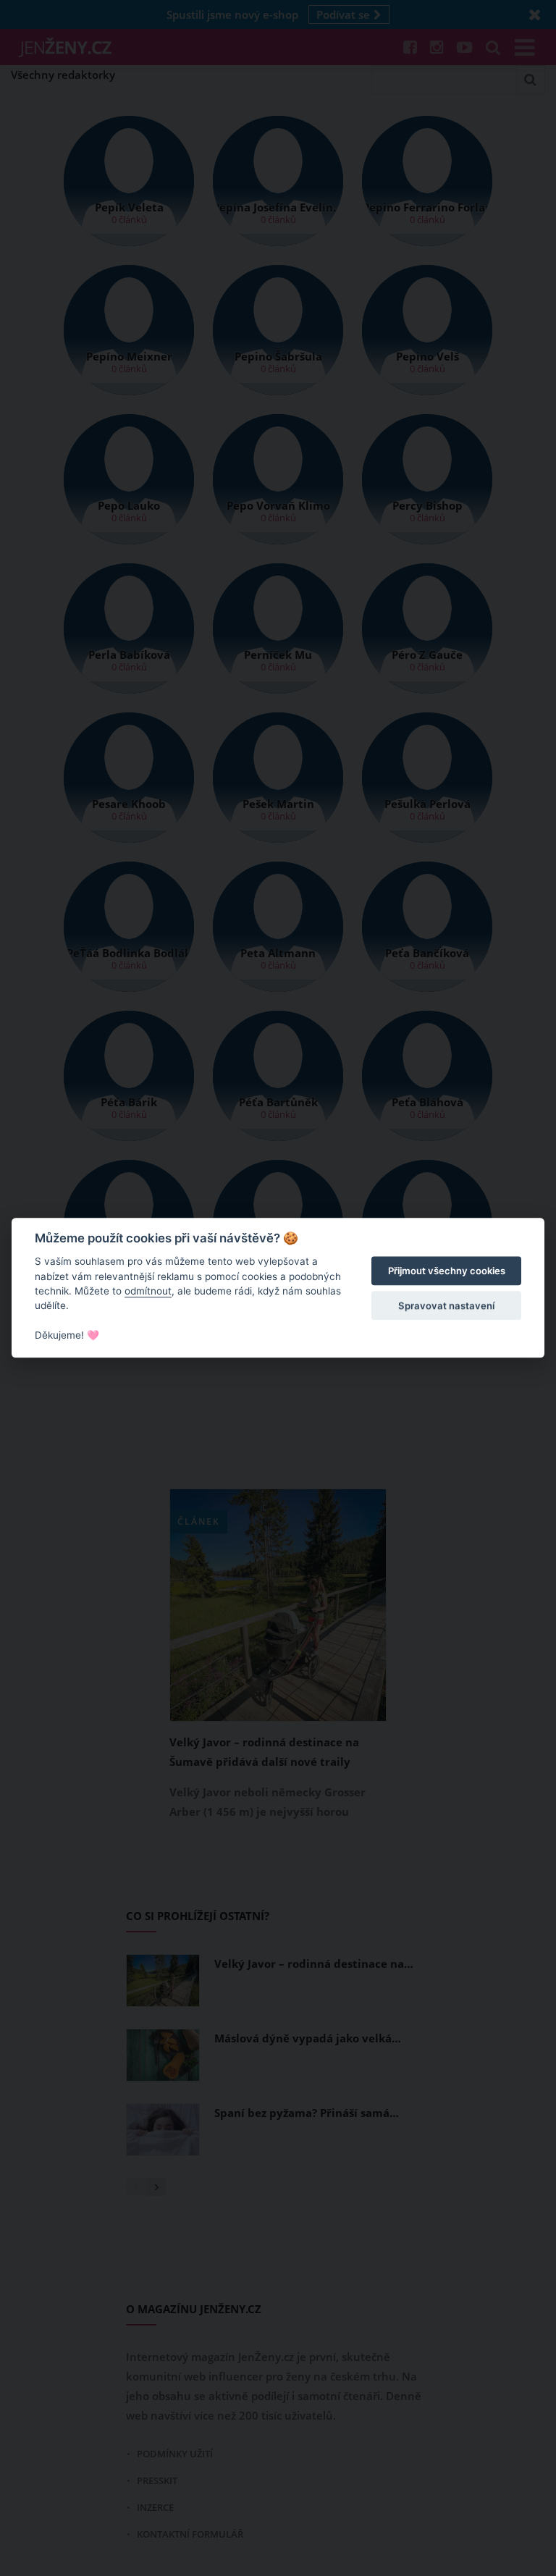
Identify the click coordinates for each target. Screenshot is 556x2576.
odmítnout (148, 1291)
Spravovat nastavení (446, 1305)
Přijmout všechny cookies (447, 1271)
